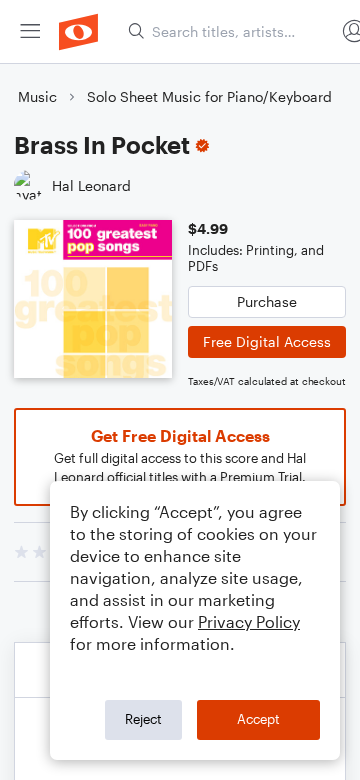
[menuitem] (30, 31)
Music (37, 96)
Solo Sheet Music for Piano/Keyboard (209, 96)
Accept (258, 719)
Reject (143, 719)
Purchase (267, 301)
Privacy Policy (249, 621)
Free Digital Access (267, 341)
